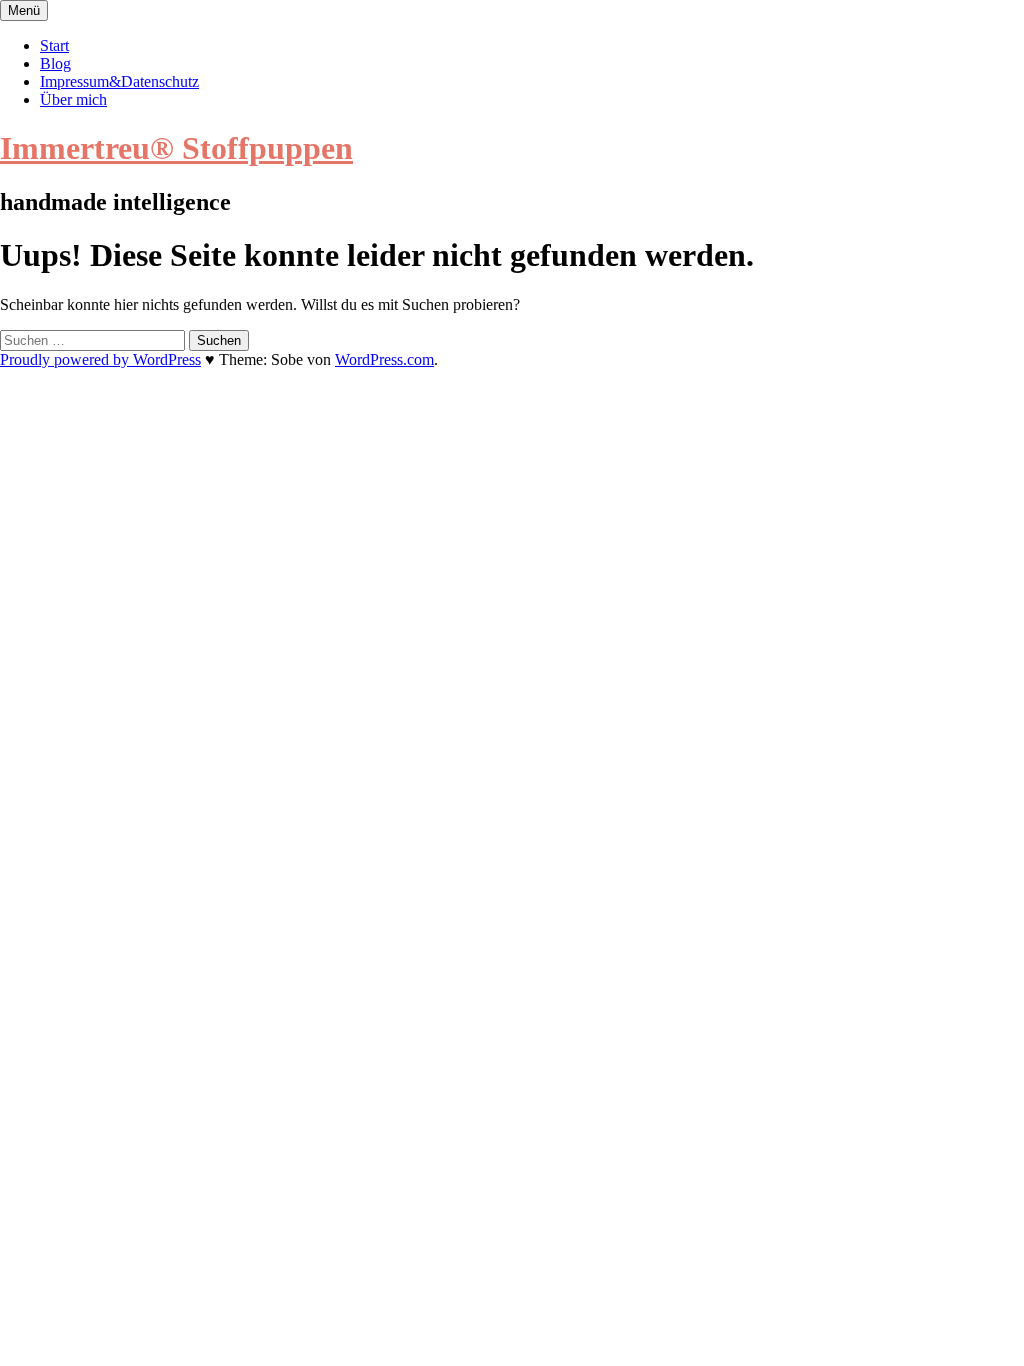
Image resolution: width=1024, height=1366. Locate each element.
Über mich (73, 99)
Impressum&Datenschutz (119, 81)
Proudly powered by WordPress (100, 359)
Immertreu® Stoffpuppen (176, 148)
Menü (24, 10)
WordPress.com (384, 359)
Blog (55, 63)
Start (54, 45)
